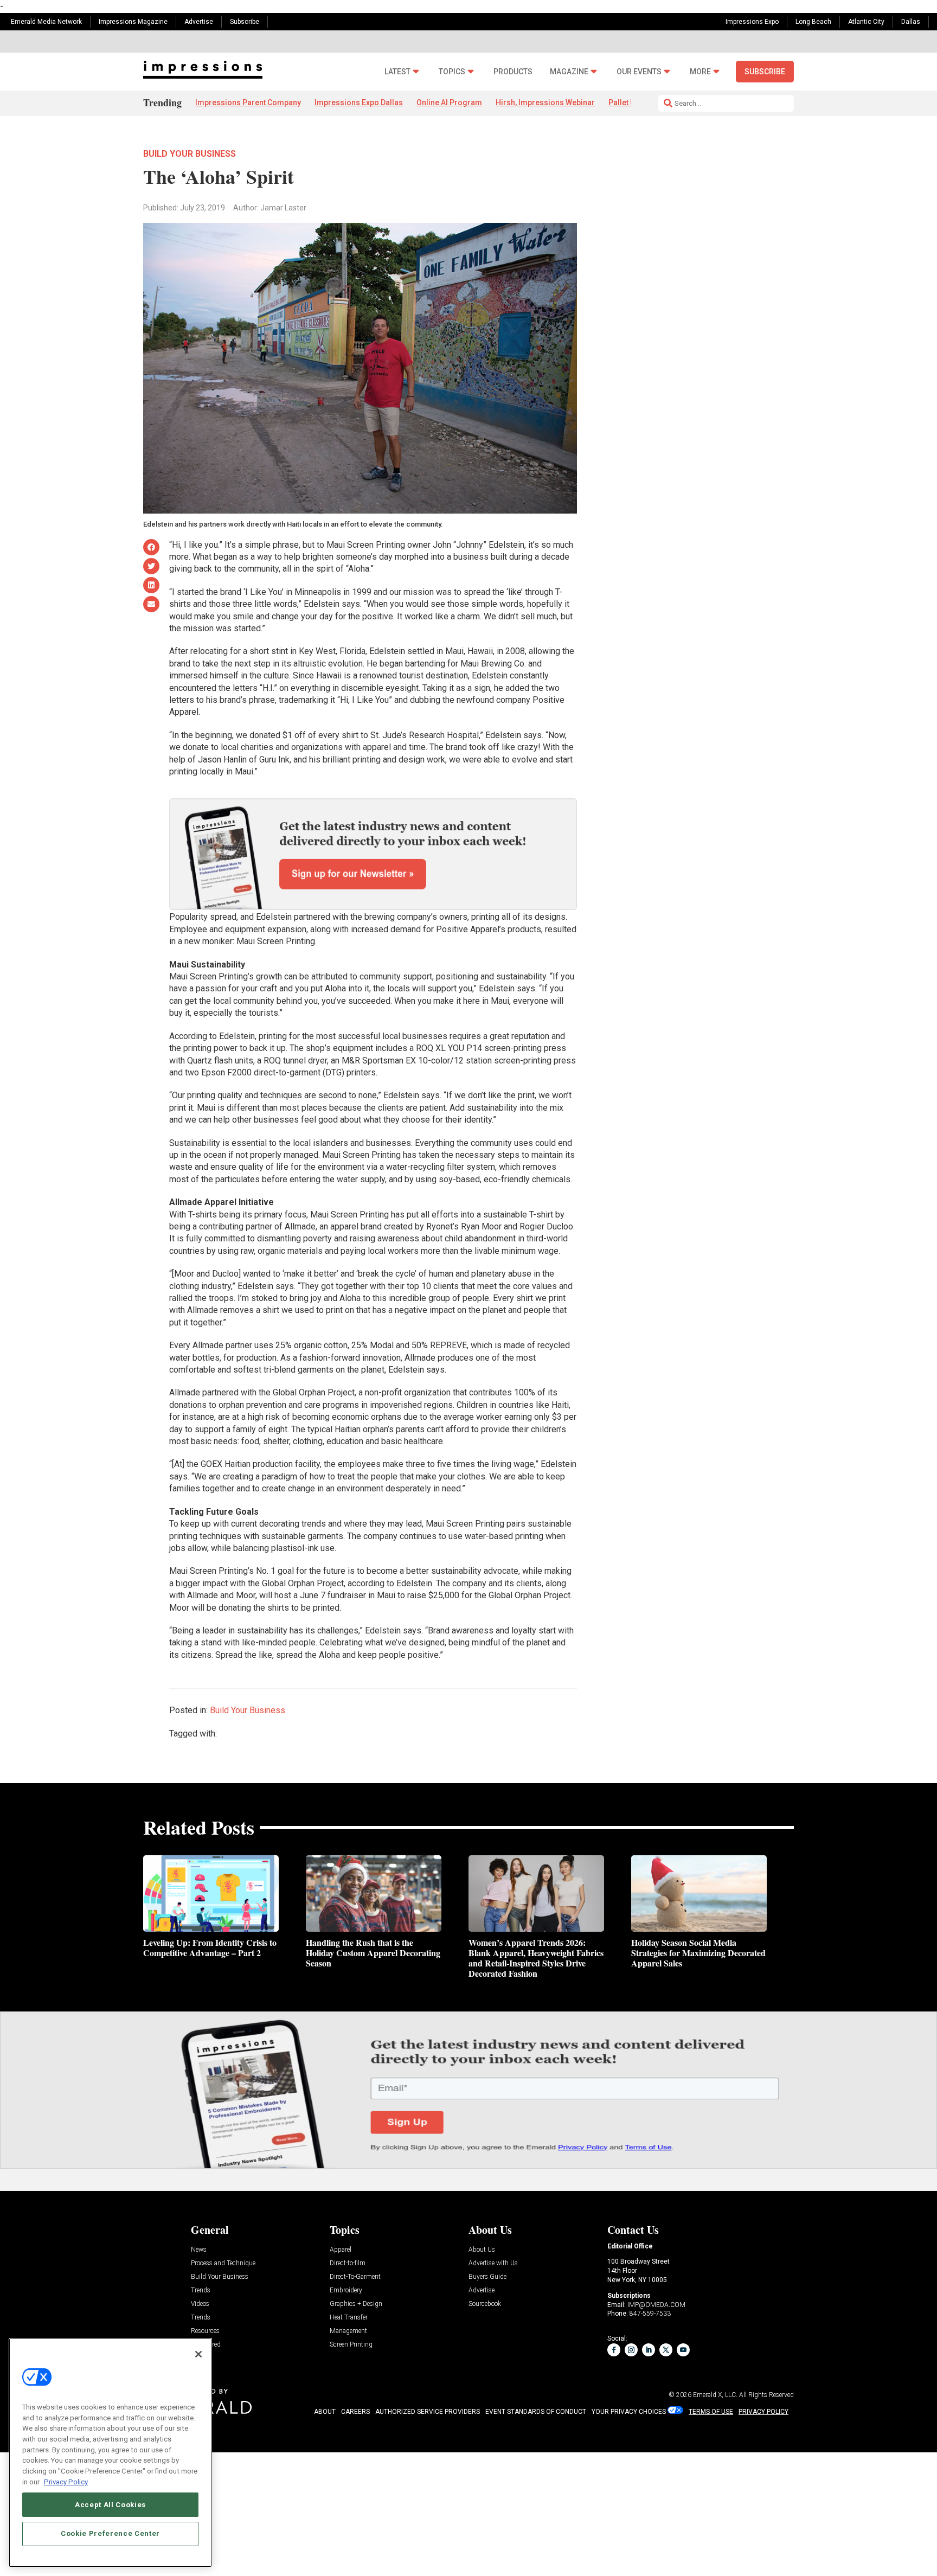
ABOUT (325, 2412)
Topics (452, 72)
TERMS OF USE (711, 2412)
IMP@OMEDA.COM (656, 2305)
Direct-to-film (348, 2263)
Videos (200, 2304)
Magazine (569, 72)
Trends (201, 2290)
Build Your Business (190, 154)
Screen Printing (351, 2345)
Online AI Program (449, 102)
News (199, 2250)
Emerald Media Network (46, 22)
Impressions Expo (752, 22)
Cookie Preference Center (110, 2533)
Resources (205, 2331)
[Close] (198, 2354)
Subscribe (245, 22)
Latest (397, 72)
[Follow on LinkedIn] (649, 2350)
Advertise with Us (493, 2263)
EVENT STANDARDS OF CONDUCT (536, 2412)
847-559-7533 (650, 2314)
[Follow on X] (666, 2350)
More (700, 72)
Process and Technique (223, 2263)
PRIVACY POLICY (763, 2412)
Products (513, 72)
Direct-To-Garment (355, 2277)
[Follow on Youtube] (683, 2350)
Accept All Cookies (110, 2504)
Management (348, 2331)
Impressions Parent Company (248, 102)
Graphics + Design (356, 2304)
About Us (482, 2250)
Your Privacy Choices (629, 2412)
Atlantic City (866, 22)
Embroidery (346, 2290)
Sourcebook (485, 2304)
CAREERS (355, 2412)
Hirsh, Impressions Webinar (545, 102)
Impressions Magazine (133, 22)
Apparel (341, 2250)
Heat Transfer (349, 2318)
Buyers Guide (487, 2277)
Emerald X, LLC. (715, 2395)
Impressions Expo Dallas (359, 102)
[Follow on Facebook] (614, 2350)
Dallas (911, 22)
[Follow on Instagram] (631, 2350)
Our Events (639, 72)
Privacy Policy (66, 2481)
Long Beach (813, 22)
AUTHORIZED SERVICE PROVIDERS (428, 2412)
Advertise (199, 22)
